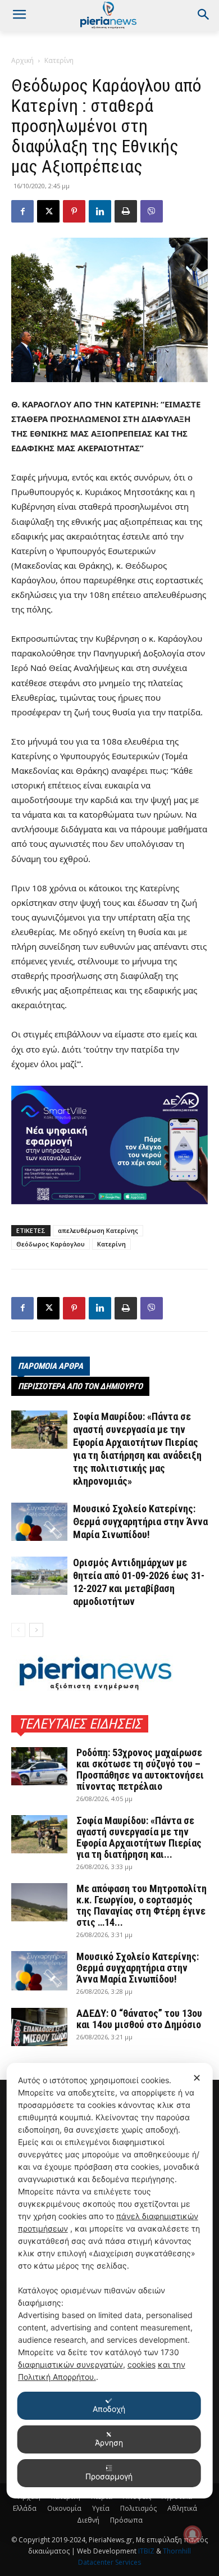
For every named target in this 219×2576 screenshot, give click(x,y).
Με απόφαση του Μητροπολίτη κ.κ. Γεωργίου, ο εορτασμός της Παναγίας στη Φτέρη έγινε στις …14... (142, 1905)
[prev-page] (18, 1630)
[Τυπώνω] (126, 211)
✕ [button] (197, 2078)
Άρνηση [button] (109, 2443)
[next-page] (36, 1630)
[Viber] (152, 211)
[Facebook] (22, 211)
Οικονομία (64, 2508)
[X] (48, 211)
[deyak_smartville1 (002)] (109, 1145)
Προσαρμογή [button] (109, 2476)
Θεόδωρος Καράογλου (51, 1244)
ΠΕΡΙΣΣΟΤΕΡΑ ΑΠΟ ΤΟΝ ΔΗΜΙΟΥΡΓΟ (80, 1386)
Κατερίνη (59, 60)
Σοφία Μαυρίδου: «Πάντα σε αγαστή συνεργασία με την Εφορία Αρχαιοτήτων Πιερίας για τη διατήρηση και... (139, 1837)
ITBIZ (147, 2551)
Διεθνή (88, 2520)
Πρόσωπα (126, 2520)
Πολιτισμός (138, 2508)
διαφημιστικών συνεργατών (70, 2364)
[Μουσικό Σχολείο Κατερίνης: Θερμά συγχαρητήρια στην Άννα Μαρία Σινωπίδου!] (39, 1522)
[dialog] (110, 2281)
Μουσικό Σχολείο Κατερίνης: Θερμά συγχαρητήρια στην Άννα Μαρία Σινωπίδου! (140, 1521)
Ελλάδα (25, 2508)
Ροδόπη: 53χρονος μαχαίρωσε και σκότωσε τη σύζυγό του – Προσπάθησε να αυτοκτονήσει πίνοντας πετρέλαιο (140, 1769)
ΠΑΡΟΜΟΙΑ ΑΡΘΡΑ (51, 1366)
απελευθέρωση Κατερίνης (98, 1230)
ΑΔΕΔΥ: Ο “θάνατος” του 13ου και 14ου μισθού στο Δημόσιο (139, 2019)
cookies (142, 2364)
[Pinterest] (74, 211)
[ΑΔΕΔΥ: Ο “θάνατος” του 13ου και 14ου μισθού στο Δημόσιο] (39, 2027)
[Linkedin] (100, 211)
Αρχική (22, 60)
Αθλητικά (182, 2508)
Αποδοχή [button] (109, 2409)
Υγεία (101, 2508)
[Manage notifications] (193, 2534)
